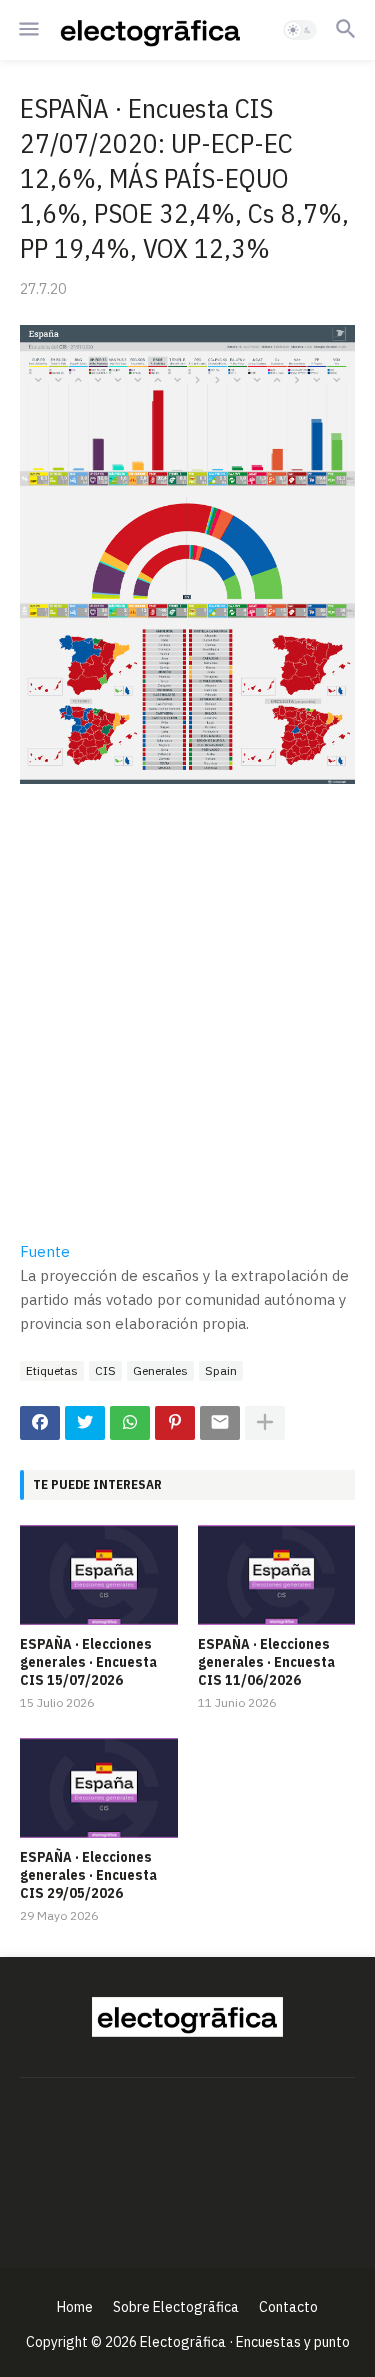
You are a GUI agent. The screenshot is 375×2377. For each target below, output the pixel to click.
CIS (105, 1370)
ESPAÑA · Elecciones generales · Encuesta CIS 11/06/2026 (266, 1662)
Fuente (45, 1251)
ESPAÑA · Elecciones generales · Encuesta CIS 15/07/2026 (88, 1662)
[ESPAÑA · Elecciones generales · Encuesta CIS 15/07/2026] (99, 1575)
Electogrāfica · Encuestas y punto (245, 2342)
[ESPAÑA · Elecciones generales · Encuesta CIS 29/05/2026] (99, 1788)
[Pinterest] (175, 1423)
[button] (27, 30)
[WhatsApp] (130, 1423)
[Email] (220, 1423)
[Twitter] (85, 1423)
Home (75, 2307)
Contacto (288, 2307)
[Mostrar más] (265, 1423)
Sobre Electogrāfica (176, 2307)
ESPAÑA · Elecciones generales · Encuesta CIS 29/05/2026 (88, 1875)
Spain (221, 1370)
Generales (160, 1370)
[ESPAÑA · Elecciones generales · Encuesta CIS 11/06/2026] (277, 1575)
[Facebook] (40, 1423)
